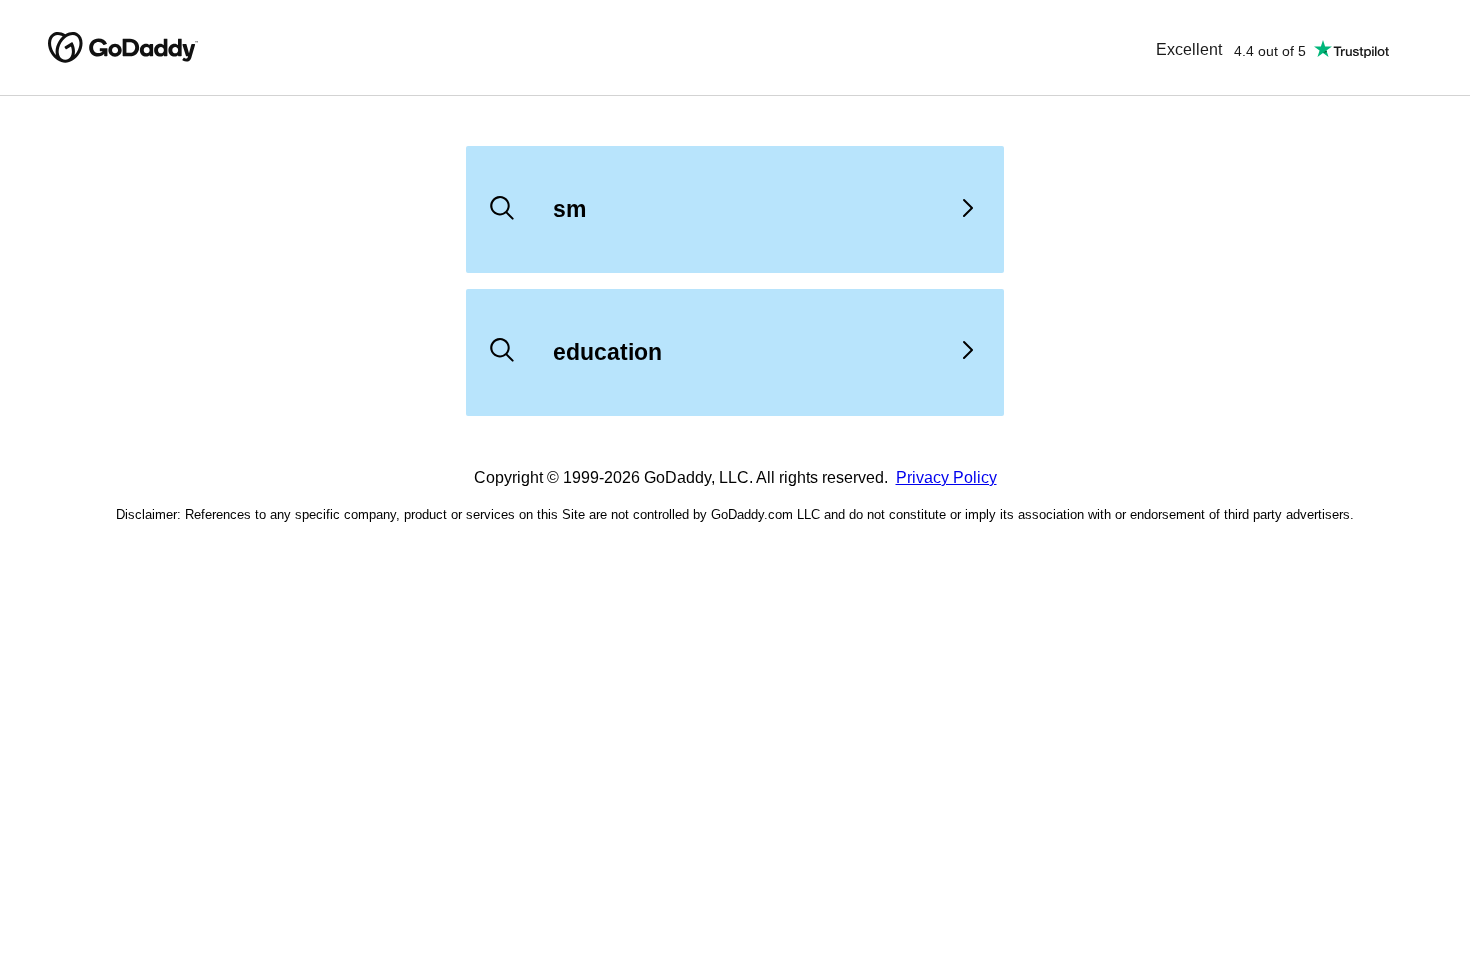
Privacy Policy (946, 477)
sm (569, 209)
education (607, 352)
